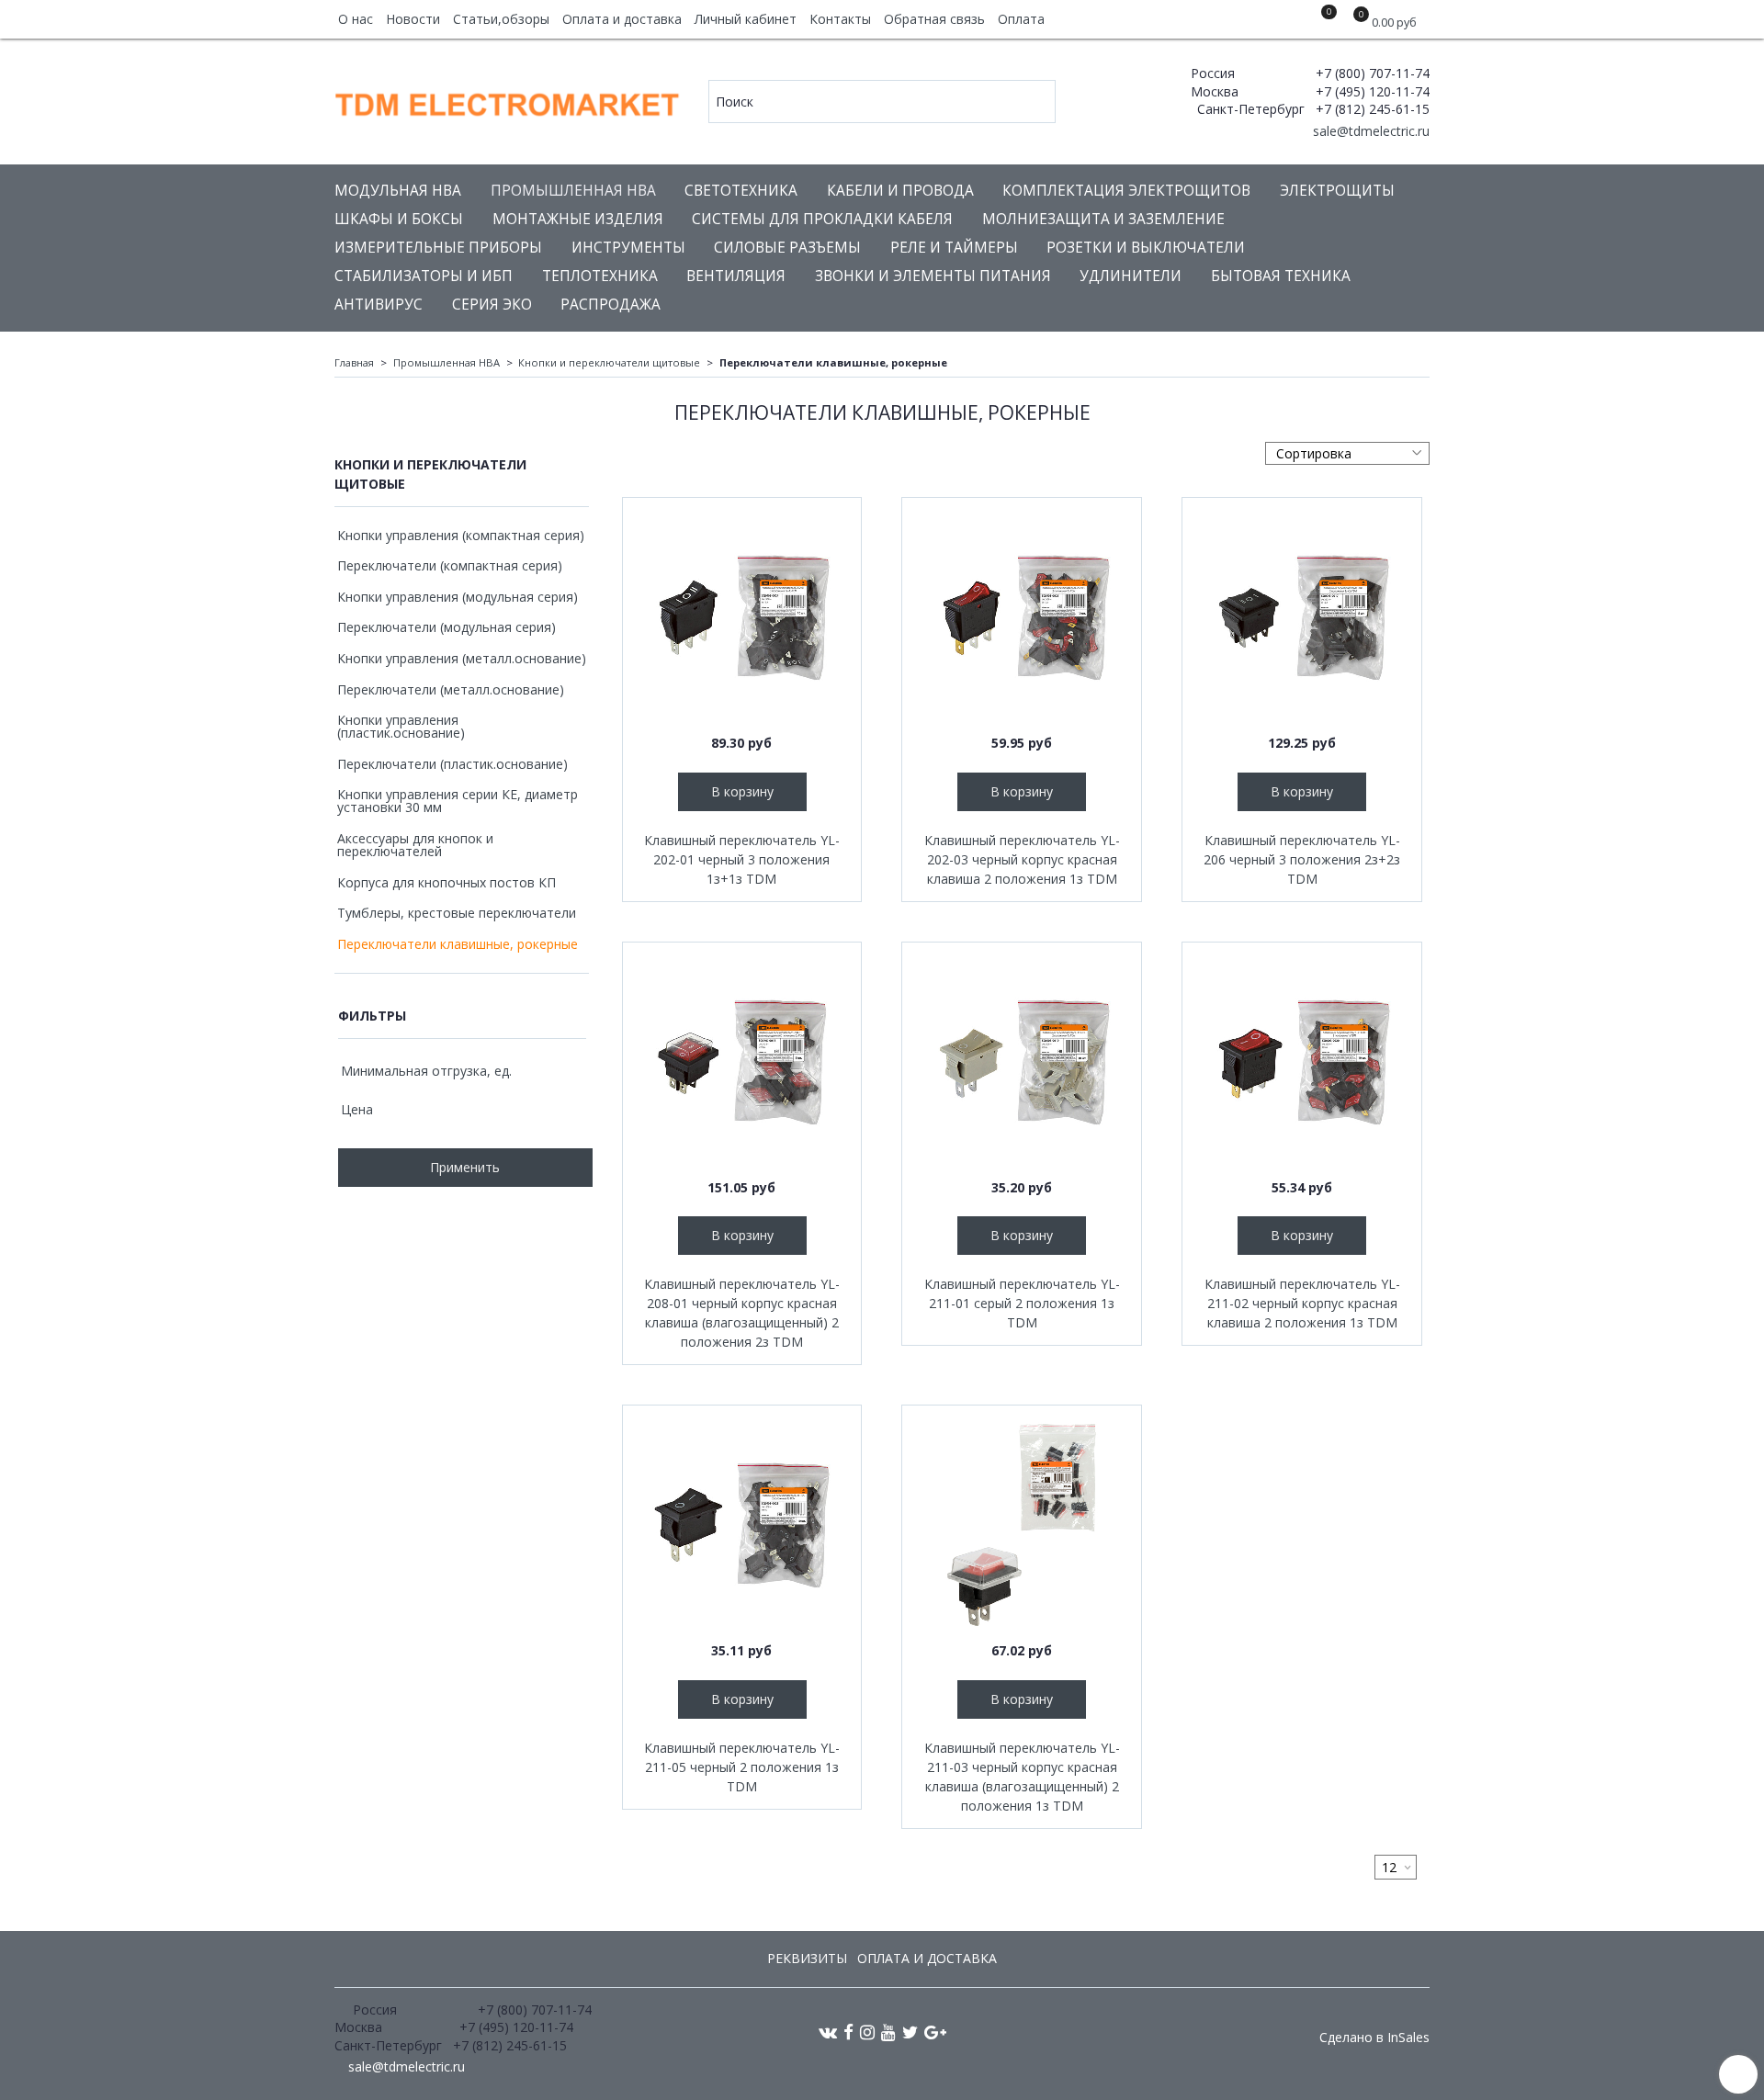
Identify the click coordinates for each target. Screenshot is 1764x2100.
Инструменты (628, 248)
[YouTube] (888, 2032)
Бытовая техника (1281, 276)
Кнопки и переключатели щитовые (609, 362)
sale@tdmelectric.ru (1369, 131)
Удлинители (1131, 276)
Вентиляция (736, 276)
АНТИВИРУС (379, 305)
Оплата (1021, 19)
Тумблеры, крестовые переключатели (457, 913)
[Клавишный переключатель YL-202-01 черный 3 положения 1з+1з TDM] (742, 617)
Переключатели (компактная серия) (450, 565)
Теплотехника (600, 276)
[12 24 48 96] (1396, 1867)
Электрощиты (1337, 191)
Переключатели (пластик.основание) (452, 764)
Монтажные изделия (578, 219)
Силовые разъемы (787, 248)
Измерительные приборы (438, 248)
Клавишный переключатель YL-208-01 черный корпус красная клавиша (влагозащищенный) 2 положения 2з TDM (742, 1313)
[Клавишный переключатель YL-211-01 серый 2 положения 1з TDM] (1022, 1062)
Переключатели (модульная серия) (447, 627)
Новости (413, 19)
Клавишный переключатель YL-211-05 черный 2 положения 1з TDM (742, 1767)
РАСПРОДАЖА (611, 305)
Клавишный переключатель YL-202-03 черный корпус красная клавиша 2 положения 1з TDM (1022, 859)
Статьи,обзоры (501, 19)
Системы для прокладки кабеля (822, 219)
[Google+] (935, 2032)
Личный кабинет (746, 19)
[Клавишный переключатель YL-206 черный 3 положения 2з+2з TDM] (1302, 617)
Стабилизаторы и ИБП (424, 276)
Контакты (840, 19)
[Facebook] (848, 2032)
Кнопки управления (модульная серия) (458, 597)
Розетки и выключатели (1146, 248)
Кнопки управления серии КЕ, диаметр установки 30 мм (458, 801)
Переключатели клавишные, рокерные (458, 944)
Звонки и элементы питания (933, 276)
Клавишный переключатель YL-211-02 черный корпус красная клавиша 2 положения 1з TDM (1302, 1303)
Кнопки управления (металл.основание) (462, 658)
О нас (356, 19)
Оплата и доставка (622, 19)
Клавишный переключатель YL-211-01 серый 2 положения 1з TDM (1022, 1303)
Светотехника (741, 191)
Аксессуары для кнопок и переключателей (415, 845)
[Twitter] (910, 2032)
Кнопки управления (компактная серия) (461, 535)
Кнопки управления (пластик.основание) (401, 726)
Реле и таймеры (954, 248)
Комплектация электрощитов (1126, 191)
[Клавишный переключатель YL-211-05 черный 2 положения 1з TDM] (742, 1525)
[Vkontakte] (828, 2032)
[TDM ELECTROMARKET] (509, 101)
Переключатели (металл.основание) (451, 689)
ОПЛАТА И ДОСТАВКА (927, 1958)
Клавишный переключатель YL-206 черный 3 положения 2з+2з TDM (1302, 859)
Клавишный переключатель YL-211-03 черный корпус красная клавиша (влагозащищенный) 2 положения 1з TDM (1022, 1777)
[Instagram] (867, 2032)
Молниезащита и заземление (1103, 219)
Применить (465, 1167)
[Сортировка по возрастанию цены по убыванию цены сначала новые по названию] (1347, 453)
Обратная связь (934, 19)
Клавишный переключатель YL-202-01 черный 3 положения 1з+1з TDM (742, 859)
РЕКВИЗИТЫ (807, 1958)
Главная (354, 362)
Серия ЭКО (492, 305)
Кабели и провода (900, 191)
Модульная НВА (398, 191)
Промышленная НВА (573, 191)
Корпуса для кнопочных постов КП (447, 882)
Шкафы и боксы (399, 219)
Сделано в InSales (1374, 2038)
